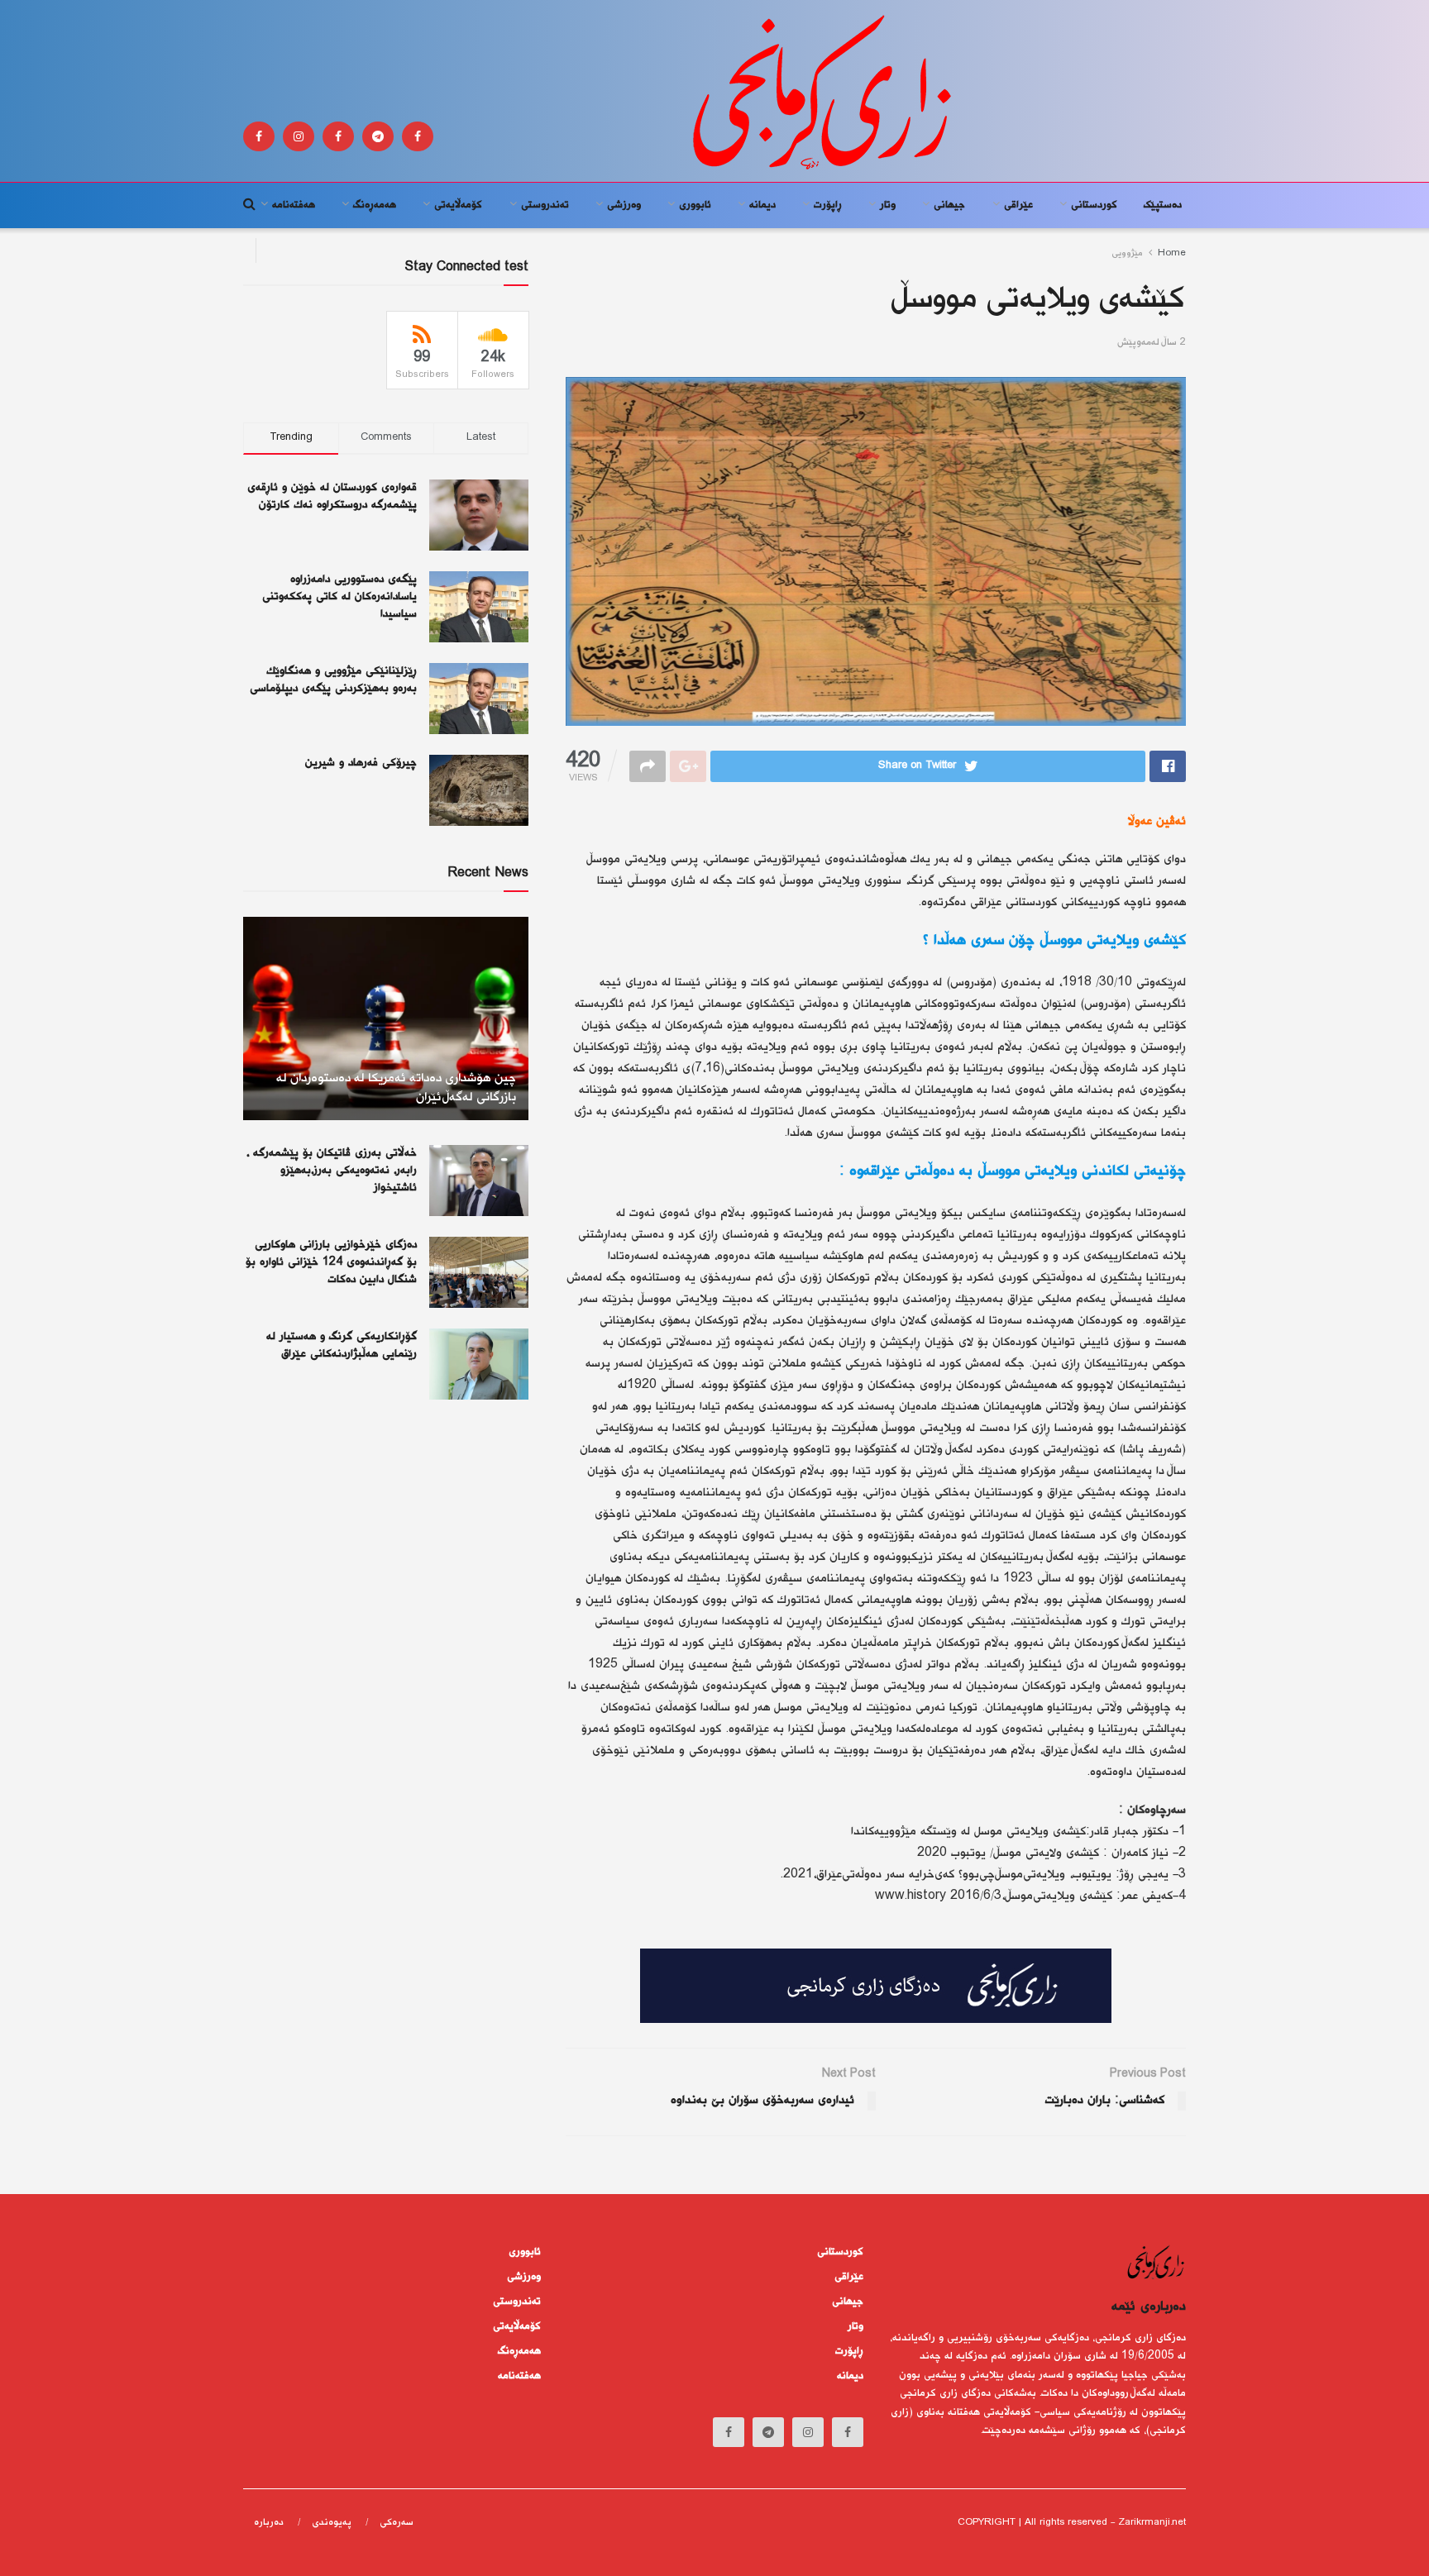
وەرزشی (624, 205)
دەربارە (269, 2523)
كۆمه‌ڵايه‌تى (458, 205)
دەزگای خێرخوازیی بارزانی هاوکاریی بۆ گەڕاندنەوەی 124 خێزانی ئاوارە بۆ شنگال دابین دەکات (331, 1262)
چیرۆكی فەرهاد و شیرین (361, 763)
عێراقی (1018, 205)
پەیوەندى (332, 2523)
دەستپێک (1163, 205)
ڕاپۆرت (828, 205)
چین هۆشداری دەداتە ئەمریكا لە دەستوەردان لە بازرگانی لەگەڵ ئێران (396, 1088)
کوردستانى (1094, 205)
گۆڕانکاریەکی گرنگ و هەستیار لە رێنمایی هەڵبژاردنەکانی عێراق (342, 1345)
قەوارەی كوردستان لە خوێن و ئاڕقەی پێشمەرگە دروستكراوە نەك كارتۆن (332, 496)
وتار (888, 205)
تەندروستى (545, 205)
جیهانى (949, 205)
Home (1172, 253)
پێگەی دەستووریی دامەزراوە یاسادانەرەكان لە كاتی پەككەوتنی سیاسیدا (339, 597)
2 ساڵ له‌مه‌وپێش (1152, 343)
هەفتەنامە (294, 205)
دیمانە (762, 205)
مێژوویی (1127, 253)
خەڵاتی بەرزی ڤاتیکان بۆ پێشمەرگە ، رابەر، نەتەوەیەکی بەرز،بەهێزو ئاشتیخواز (332, 1171)
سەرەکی (397, 2523)
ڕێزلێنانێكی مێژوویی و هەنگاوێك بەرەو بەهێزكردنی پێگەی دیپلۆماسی (333, 680)
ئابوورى (695, 205)
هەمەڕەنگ (375, 205)
